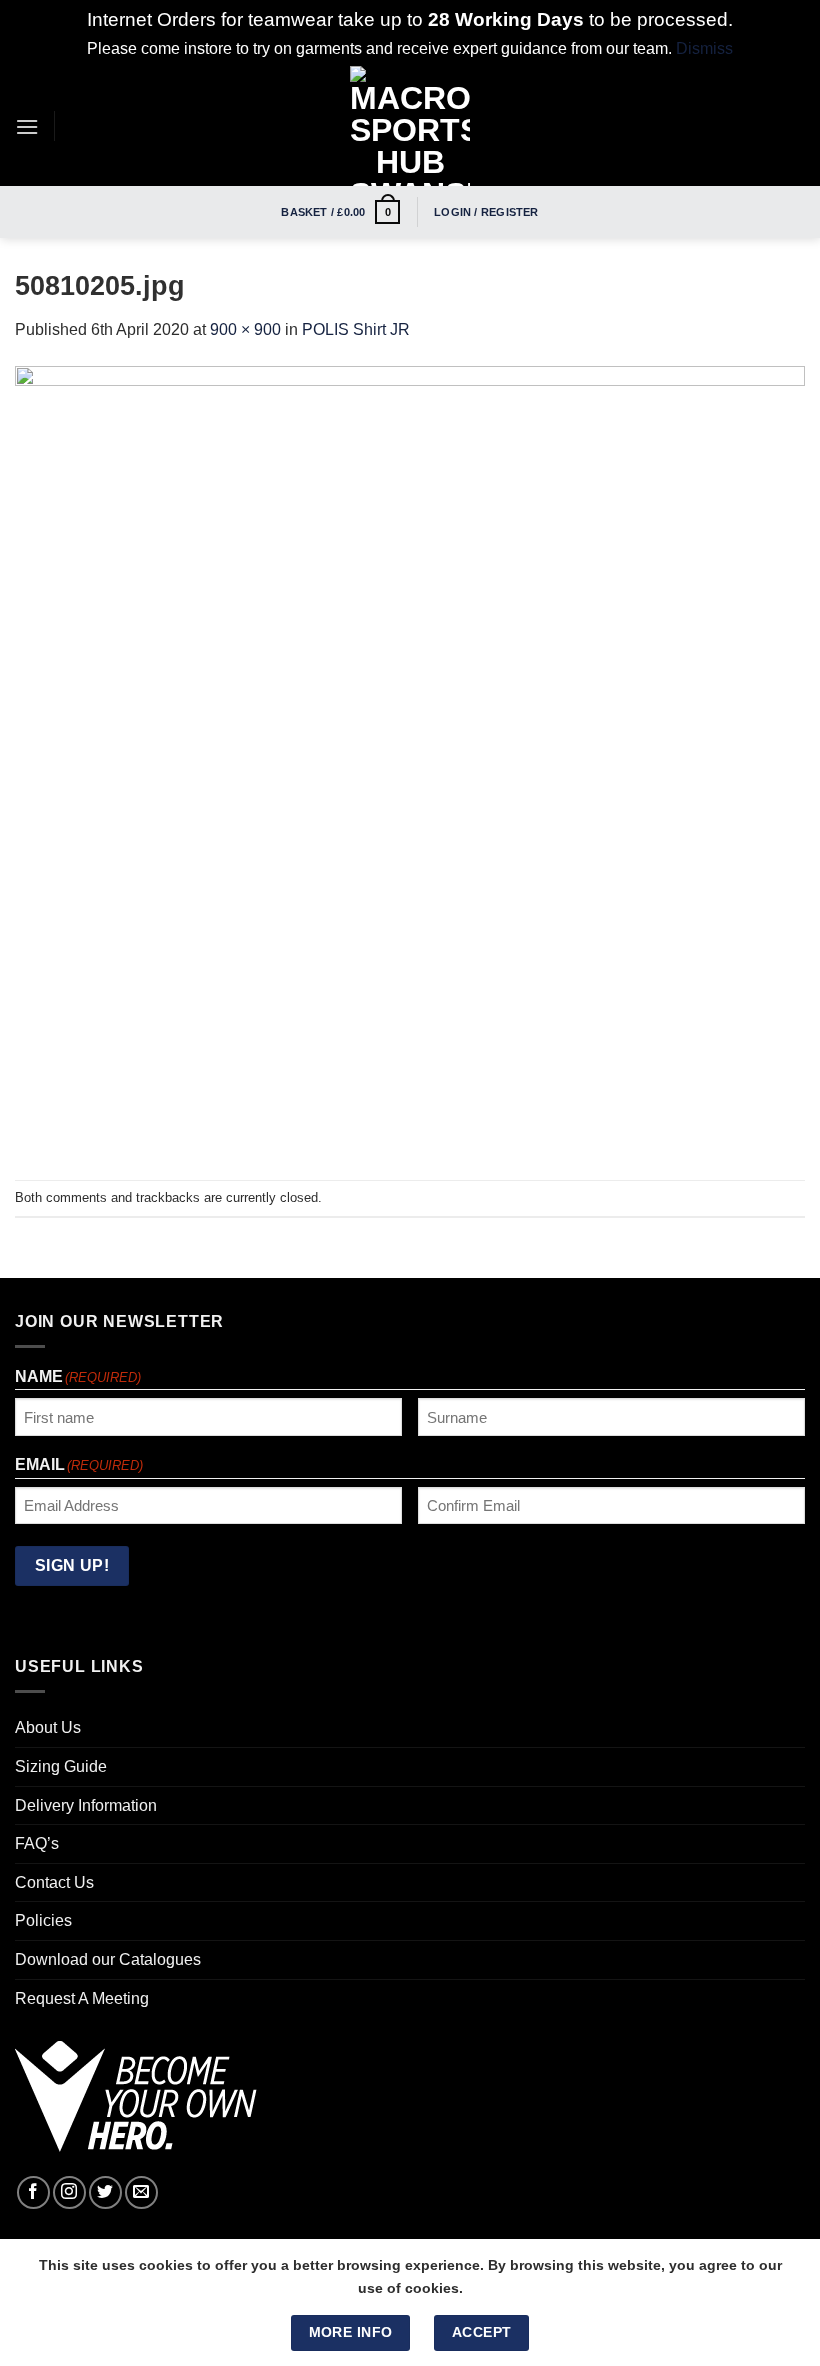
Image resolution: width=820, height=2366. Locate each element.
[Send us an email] (141, 2192)
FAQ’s (37, 1843)
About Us (48, 1727)
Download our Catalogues (108, 1959)
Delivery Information (86, 1805)
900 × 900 (245, 329)
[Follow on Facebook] (33, 2192)
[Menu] (27, 126)
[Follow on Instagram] (69, 2192)
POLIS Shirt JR (356, 329)
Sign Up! (72, 1565)
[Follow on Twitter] (105, 2192)
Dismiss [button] (704, 48)
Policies (43, 1920)
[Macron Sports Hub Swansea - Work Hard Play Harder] (410, 126)
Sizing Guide (61, 1766)
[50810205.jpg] (410, 759)
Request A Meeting (82, 1998)
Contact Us (54, 1882)
